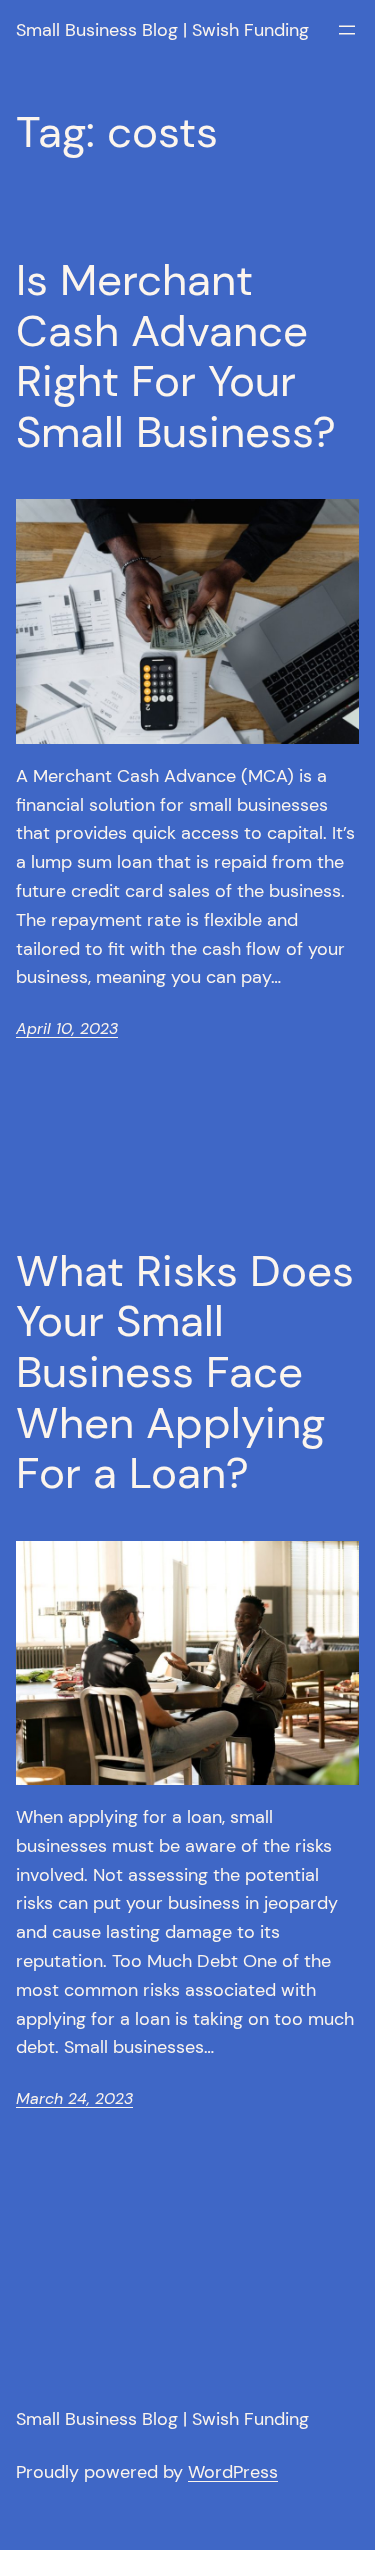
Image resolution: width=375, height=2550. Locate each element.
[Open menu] (347, 30)
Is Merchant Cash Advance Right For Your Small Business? (176, 356)
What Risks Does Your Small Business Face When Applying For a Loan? (185, 1372)
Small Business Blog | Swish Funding (162, 30)
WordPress (233, 2472)
